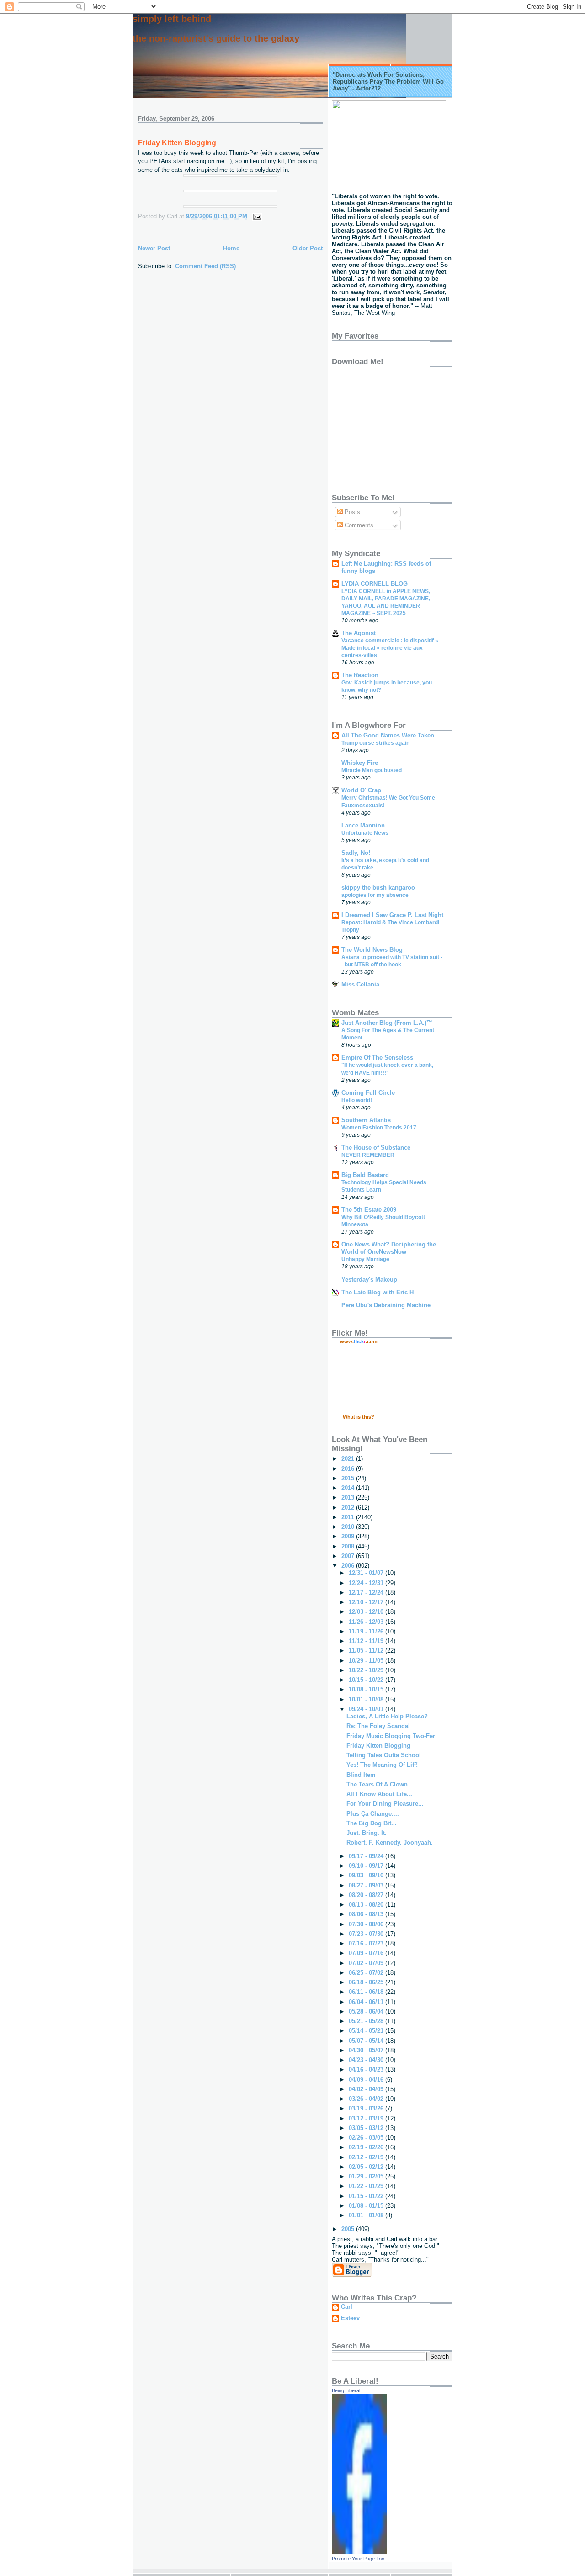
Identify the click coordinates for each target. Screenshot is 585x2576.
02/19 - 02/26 (367, 2147)
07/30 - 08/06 (367, 1924)
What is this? (359, 1417)
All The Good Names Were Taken (388, 735)
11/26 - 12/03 (367, 1622)
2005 (349, 2229)
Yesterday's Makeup (369, 1280)
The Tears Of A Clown (377, 1784)
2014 (349, 1488)
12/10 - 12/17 (367, 1602)
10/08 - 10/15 (367, 1689)
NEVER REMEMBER (368, 1155)
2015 (349, 1478)
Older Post (308, 248)
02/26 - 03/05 (367, 2138)
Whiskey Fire (360, 763)
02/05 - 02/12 (367, 2167)
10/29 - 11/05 (367, 1661)
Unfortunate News (365, 833)
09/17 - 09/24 (367, 1856)
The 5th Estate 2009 (369, 1210)
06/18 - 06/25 (367, 1982)
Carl (347, 2307)
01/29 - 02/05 (367, 2176)
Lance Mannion (363, 825)
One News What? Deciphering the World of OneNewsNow (389, 1248)
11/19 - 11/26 (367, 1631)
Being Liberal (346, 2390)
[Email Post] (256, 216)
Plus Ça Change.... (373, 1814)
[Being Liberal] (359, 2552)
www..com (359, 1341)
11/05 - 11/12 (367, 1651)
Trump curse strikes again (375, 743)
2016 (349, 1469)
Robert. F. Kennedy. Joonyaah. (390, 1842)
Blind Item (361, 1775)
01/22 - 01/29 (367, 2186)
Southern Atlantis (366, 1120)
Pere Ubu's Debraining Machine (386, 1305)
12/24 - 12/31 (367, 1583)
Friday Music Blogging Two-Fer (391, 1736)
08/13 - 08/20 (367, 1905)
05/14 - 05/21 (367, 2031)
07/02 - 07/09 (367, 1963)
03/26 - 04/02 (367, 2099)
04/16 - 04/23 (367, 2070)
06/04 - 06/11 (367, 2002)
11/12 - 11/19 (367, 1641)
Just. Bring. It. (367, 1833)
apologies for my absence (375, 895)
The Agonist (359, 633)
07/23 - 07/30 (367, 1934)
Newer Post (154, 248)
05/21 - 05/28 (367, 2021)
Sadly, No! (356, 853)
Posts (351, 512)
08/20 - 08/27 (367, 1895)
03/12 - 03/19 (367, 2118)
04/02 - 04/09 (367, 2089)
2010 (349, 1527)
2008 (349, 1546)
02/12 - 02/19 (367, 2157)
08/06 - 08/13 (367, 1914)
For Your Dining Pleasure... (385, 1804)
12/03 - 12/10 (367, 1612)
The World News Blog (372, 950)
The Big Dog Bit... (372, 1823)
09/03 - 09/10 (367, 1875)
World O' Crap (361, 790)
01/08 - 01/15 (367, 2206)
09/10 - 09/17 (367, 1866)
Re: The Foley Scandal (378, 1726)
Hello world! (357, 1100)
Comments (358, 525)
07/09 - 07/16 (367, 1953)
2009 (349, 1536)
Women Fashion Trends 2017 (379, 1128)
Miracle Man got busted (372, 770)
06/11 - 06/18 (367, 1992)
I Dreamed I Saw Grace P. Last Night (392, 915)
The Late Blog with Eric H (378, 1292)
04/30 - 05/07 (367, 2050)
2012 (349, 1508)
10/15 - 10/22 (367, 1680)
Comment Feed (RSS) (205, 266)
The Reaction (360, 675)
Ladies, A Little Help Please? (387, 1716)
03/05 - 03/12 (367, 2128)
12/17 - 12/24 (367, 1593)
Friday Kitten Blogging (177, 143)
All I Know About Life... (379, 1794)
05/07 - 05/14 (367, 2041)
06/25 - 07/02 (367, 1973)
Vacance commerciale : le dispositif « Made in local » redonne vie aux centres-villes (390, 648)
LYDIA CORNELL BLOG (375, 584)
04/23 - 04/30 (367, 2060)
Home (231, 248)
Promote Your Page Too (358, 2559)
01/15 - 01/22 (367, 2196)
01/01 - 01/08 (367, 2215)
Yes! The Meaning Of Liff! (382, 1765)
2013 (349, 1497)
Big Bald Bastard (365, 1175)
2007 (349, 1556)
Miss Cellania (360, 984)
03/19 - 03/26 (367, 2108)
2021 (349, 1459)
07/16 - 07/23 (367, 1943)
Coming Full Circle (368, 1093)
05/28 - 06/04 (367, 2012)
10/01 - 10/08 (367, 1699)
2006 (349, 1566)
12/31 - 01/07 (367, 1573)
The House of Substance (376, 1148)
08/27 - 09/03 (367, 1885)
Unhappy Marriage (365, 1259)
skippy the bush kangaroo (378, 888)
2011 (349, 1517)
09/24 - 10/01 (367, 1709)
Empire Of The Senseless (377, 1057)
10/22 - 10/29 (367, 1670)
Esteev (350, 2318)
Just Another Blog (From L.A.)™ (387, 1023)
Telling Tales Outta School (384, 1755)
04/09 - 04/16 (367, 2080)
